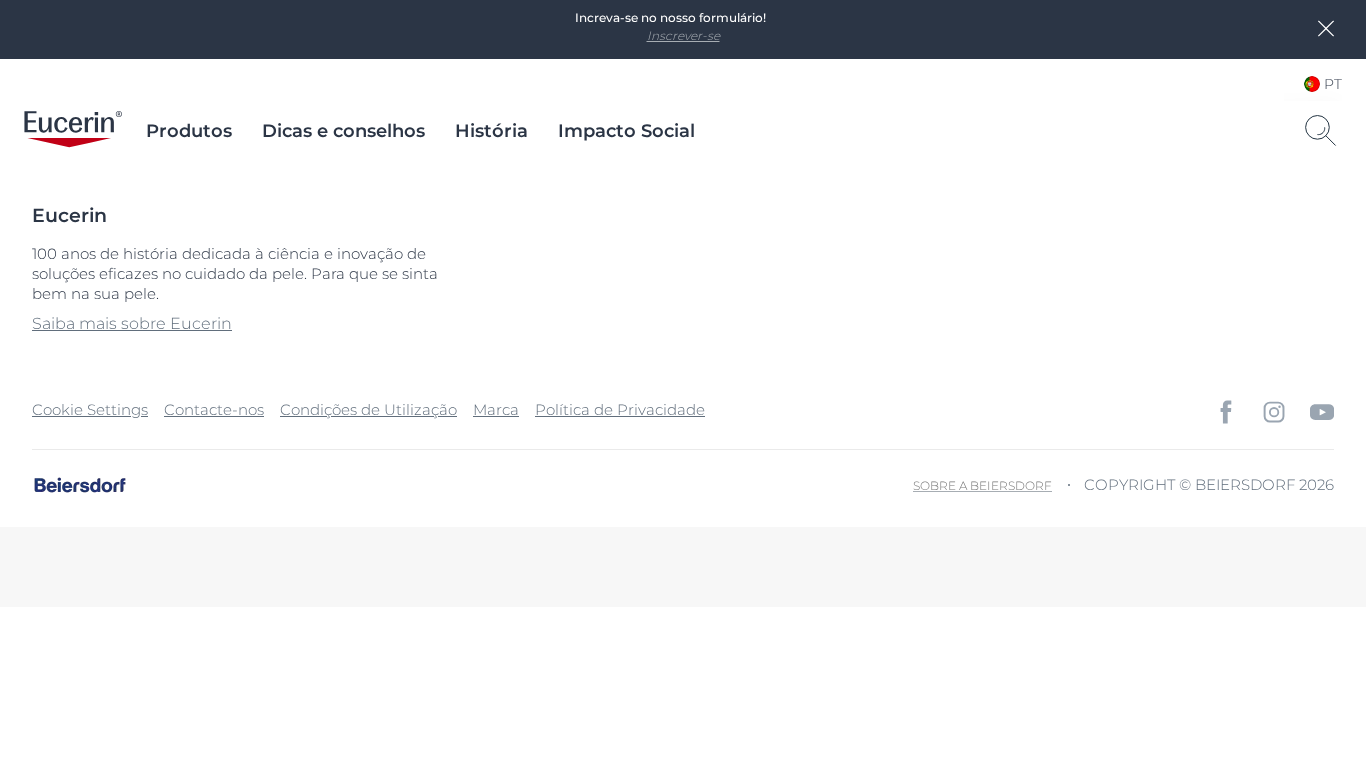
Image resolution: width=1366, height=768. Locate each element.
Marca (496, 409)
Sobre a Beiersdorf (982, 485)
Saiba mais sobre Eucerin (132, 323)
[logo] (73, 131)
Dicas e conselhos (343, 131)
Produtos (189, 131)
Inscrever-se (683, 35)
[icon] (1226, 412)
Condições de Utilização (368, 409)
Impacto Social (626, 131)
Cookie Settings (90, 409)
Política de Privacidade (620, 409)
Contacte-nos (214, 409)
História (491, 131)
